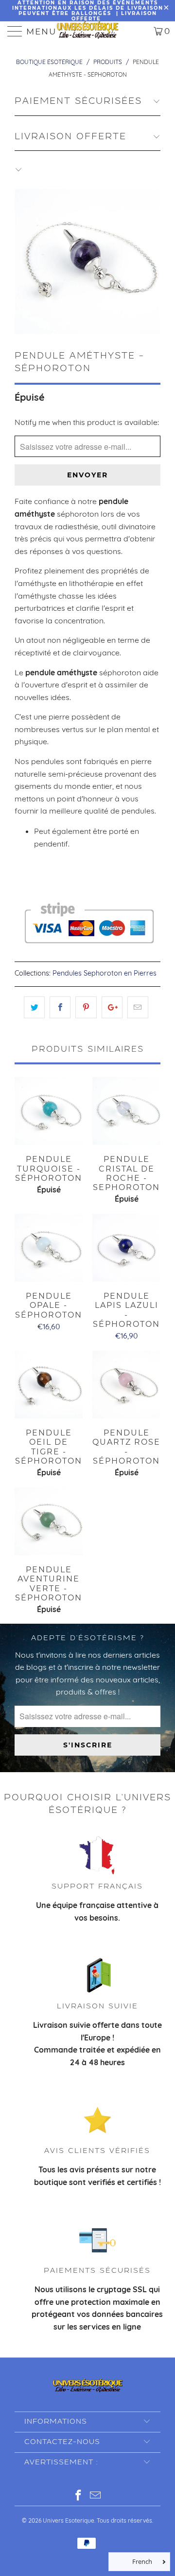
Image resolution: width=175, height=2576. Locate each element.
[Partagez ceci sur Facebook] (60, 1008)
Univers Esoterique (69, 2520)
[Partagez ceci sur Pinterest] (86, 1008)
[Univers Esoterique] (87, 31)
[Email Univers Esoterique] (96, 2496)
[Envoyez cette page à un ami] (138, 1008)
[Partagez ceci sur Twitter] (34, 1008)
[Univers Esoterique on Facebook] (79, 2496)
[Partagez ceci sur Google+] (112, 1008)
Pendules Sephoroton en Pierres (105, 973)
